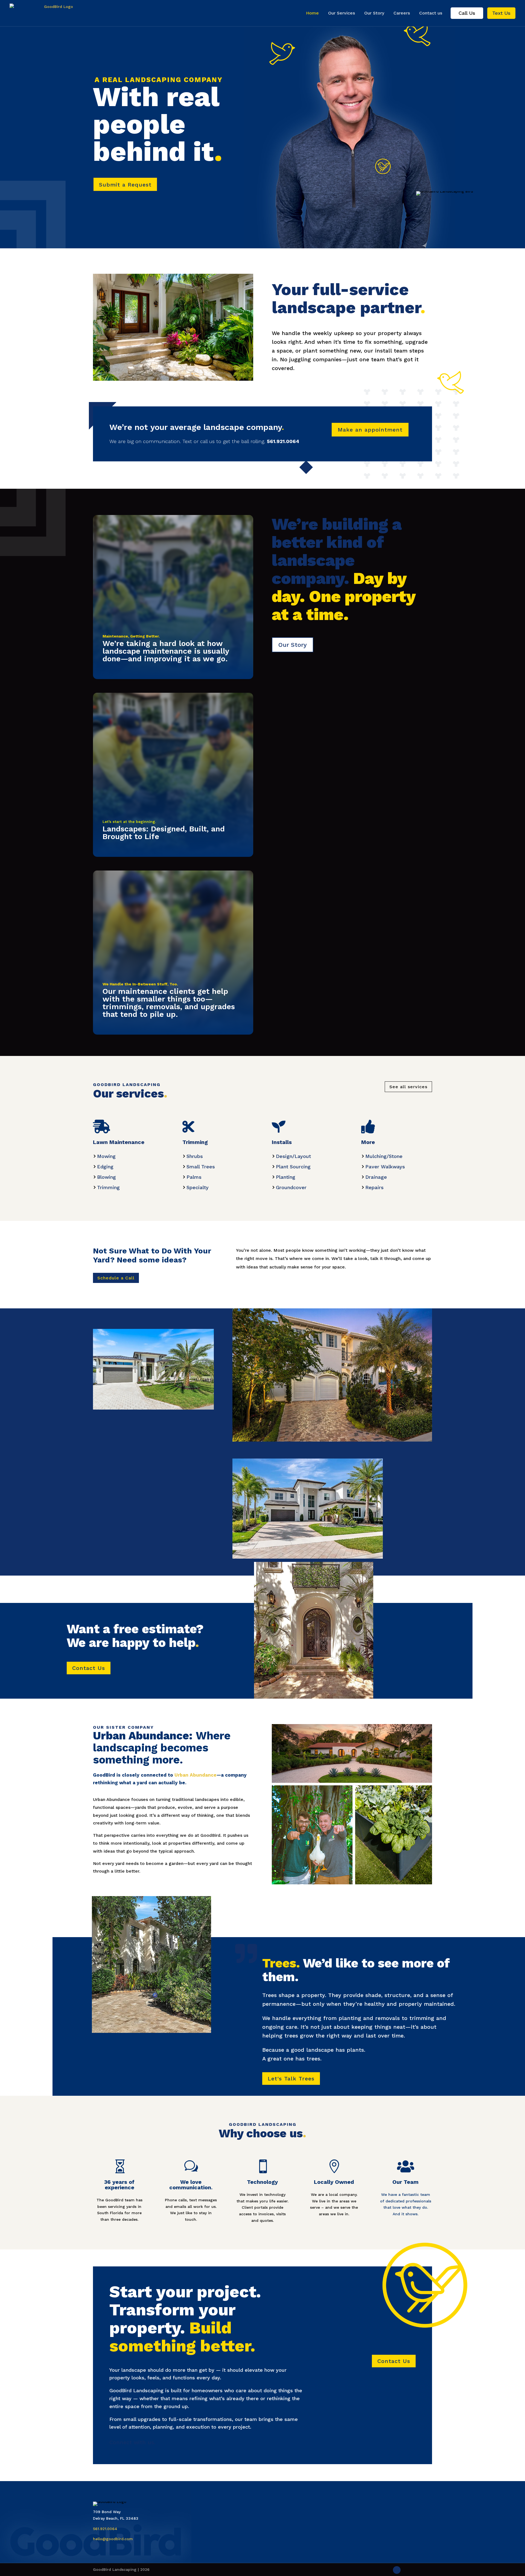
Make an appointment (370, 430)
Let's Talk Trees (291, 2079)
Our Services (342, 13)
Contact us (431, 13)
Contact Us (89, 1668)
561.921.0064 (105, 2529)
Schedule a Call (116, 1278)
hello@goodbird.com (113, 2539)
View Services (122, 675)
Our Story (374, 13)
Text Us (501, 13)
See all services (408, 1087)
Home (312, 13)
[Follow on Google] (397, 2570)
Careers (402, 13)
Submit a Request (125, 185)
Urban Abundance (196, 1775)
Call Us (467, 13)
